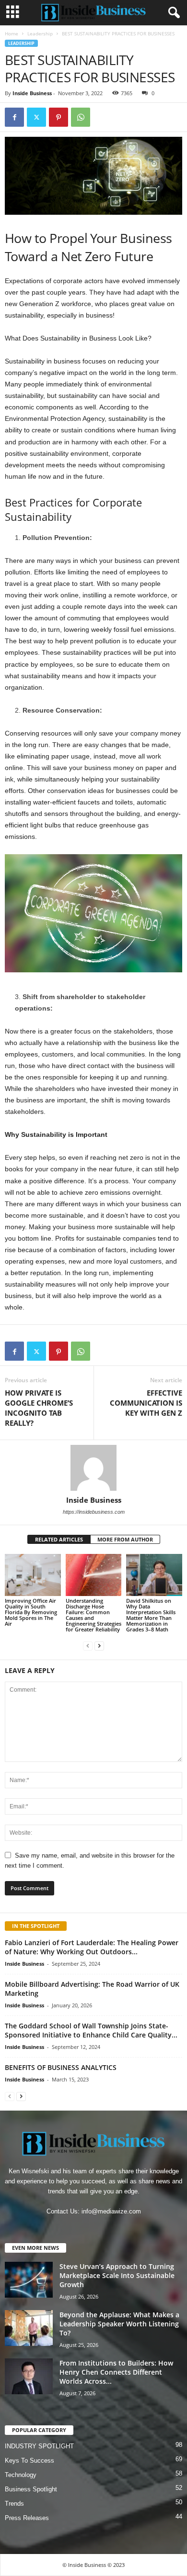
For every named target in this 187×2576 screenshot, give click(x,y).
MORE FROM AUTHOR (125, 1539)
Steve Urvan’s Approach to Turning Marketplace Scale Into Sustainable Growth (117, 2275)
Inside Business (32, 93)
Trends (14, 2504)
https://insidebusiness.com (94, 1512)
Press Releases (27, 2518)
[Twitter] (36, 117)
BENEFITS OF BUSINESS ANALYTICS (62, 2067)
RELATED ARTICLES (59, 1539)
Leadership (40, 33)
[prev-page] (88, 1646)
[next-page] (99, 1646)
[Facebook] (14, 117)
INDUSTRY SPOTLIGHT (39, 2446)
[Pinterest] (58, 117)
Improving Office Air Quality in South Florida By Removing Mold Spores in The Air (31, 1612)
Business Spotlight (31, 2489)
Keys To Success (29, 2460)
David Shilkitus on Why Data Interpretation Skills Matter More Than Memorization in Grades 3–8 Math (151, 1615)
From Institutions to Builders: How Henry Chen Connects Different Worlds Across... (116, 2372)
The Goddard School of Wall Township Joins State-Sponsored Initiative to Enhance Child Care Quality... (91, 2030)
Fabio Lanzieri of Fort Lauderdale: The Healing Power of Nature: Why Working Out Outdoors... (92, 1947)
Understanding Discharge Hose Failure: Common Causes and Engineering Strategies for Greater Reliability (93, 1615)
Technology (21, 2475)
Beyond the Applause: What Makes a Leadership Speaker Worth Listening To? (119, 2324)
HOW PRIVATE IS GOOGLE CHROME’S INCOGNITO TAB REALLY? (39, 1408)
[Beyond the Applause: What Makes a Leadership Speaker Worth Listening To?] (29, 2328)
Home (12, 33)
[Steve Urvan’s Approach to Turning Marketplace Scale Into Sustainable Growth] (29, 2280)
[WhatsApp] (81, 117)
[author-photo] (93, 1468)
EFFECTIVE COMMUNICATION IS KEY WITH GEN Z (146, 1403)
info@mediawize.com (111, 2211)
